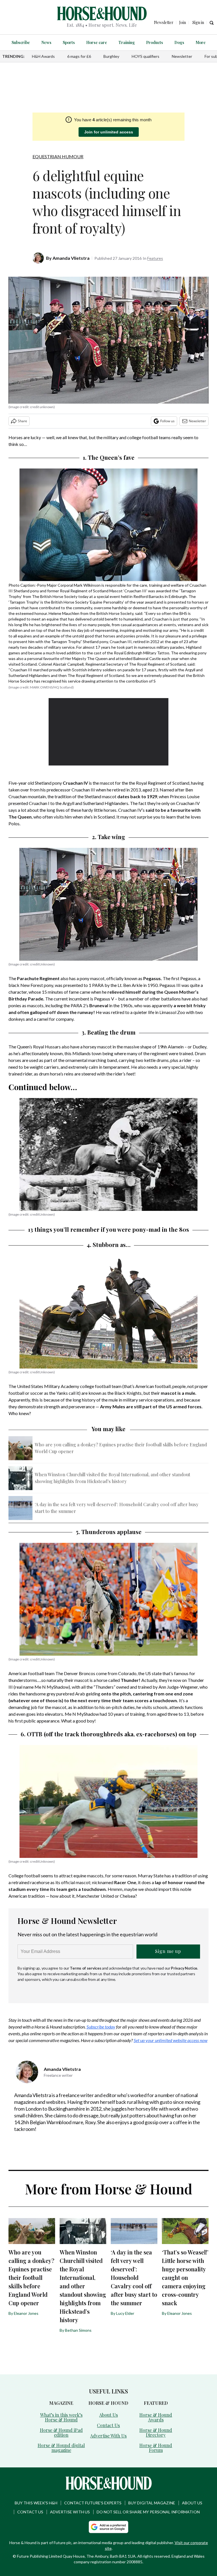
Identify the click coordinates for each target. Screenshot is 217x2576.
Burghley (111, 56)
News (46, 42)
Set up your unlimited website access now (171, 2040)
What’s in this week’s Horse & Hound (61, 2417)
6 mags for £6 (79, 56)
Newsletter (182, 56)
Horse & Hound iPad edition (61, 2432)
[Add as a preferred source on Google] (108, 2527)
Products (155, 42)
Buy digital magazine (152, 2503)
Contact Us (108, 2425)
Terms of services (86, 1968)
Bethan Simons (78, 2330)
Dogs (179, 42)
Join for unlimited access (109, 132)
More (201, 42)
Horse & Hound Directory (156, 2432)
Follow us (167, 421)
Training (127, 42)
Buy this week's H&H (36, 2503)
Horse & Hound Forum (156, 2448)
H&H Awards (43, 56)
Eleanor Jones (26, 2313)
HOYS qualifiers (146, 56)
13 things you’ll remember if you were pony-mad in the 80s (108, 1229)
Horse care (97, 42)
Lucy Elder (125, 2313)
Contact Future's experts (93, 2503)
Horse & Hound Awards (156, 2417)
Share (22, 421)
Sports (69, 42)
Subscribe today (101, 2027)
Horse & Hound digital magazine (61, 2448)
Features (155, 258)
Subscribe (21, 42)
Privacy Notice (184, 1968)
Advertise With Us (108, 2436)
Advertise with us (70, 2512)
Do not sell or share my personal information (148, 2512)
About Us (108, 2415)
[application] (109, 732)
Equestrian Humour (58, 156)
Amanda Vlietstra (71, 258)
